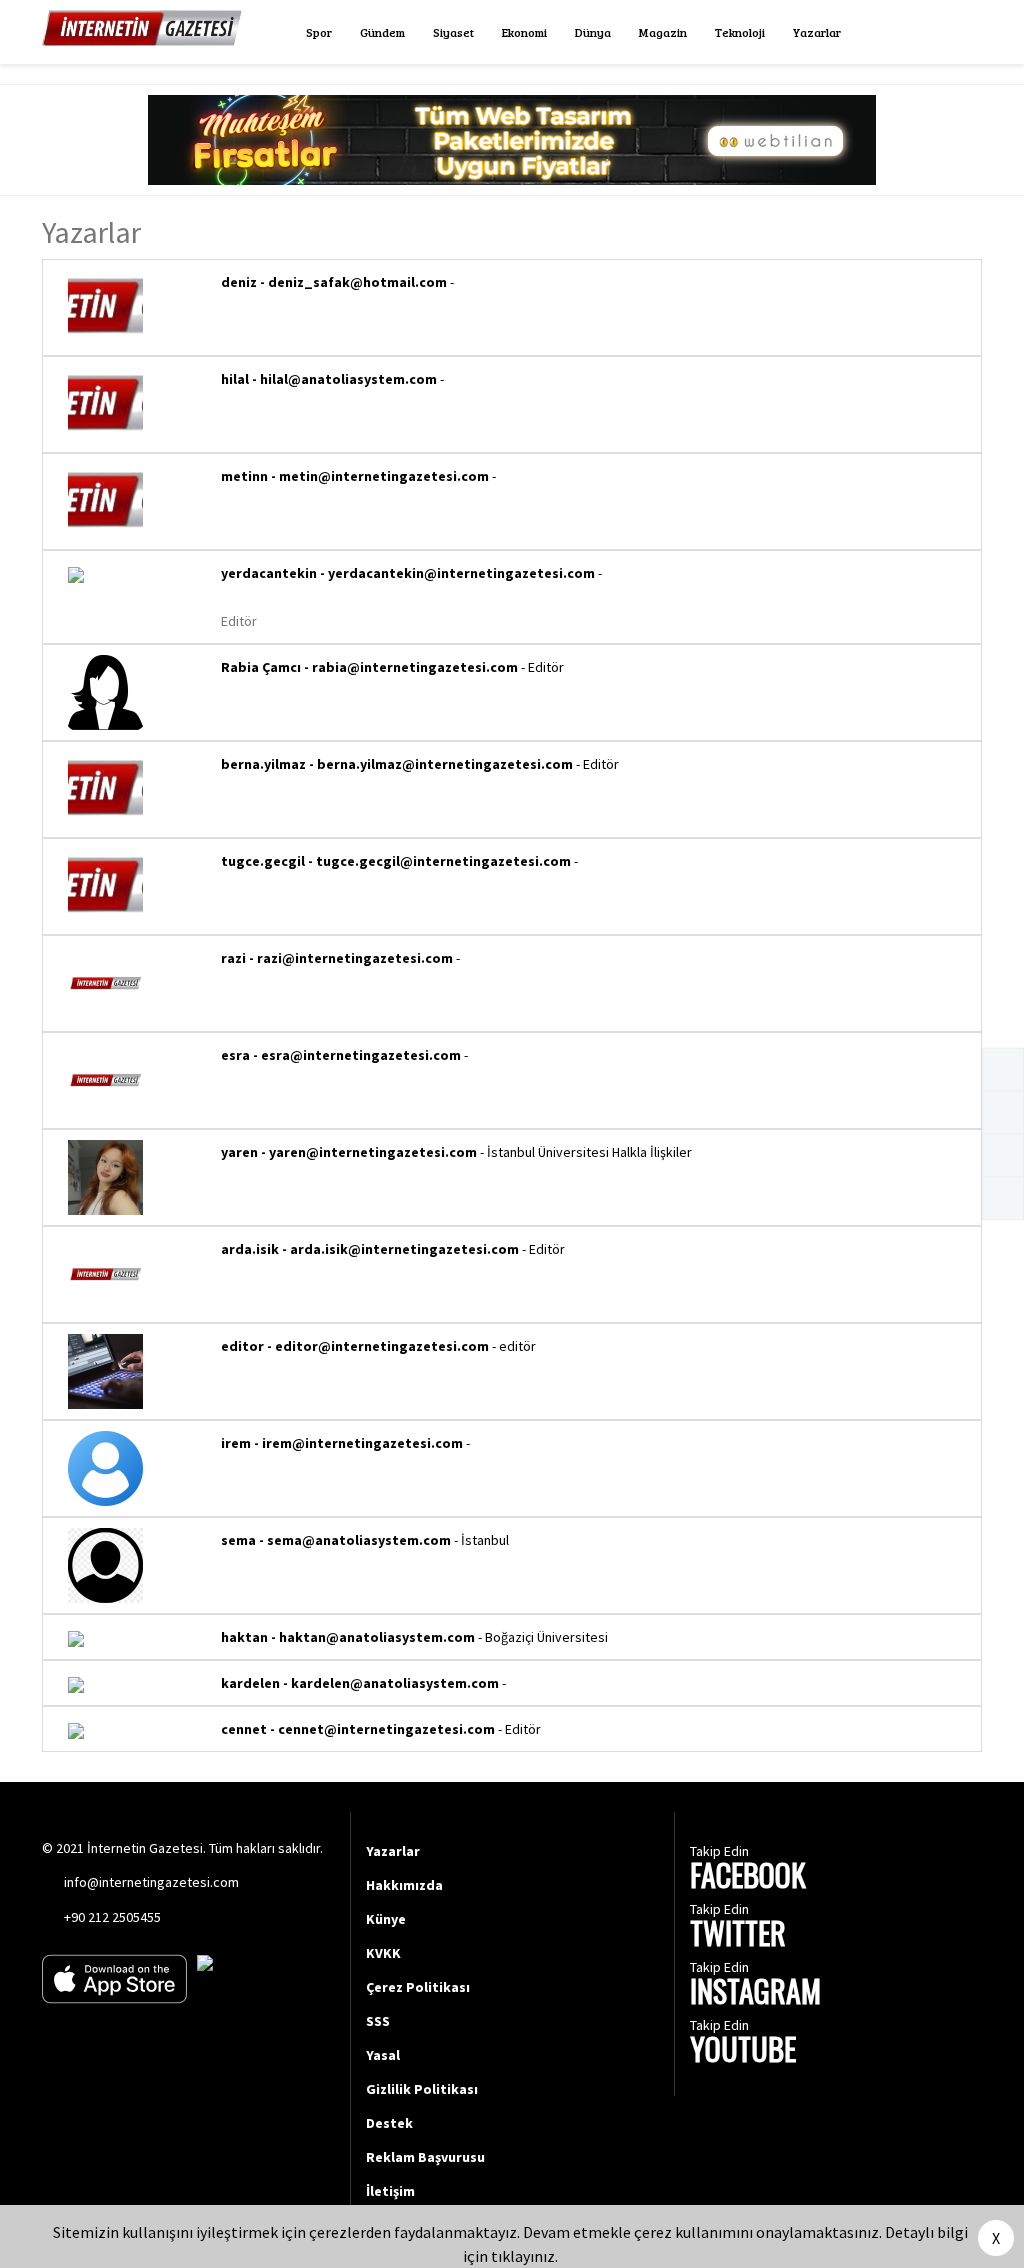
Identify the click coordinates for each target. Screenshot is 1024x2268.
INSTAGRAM (755, 1993)
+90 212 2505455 (112, 1917)
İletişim (390, 2191)
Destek (389, 2123)
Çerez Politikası (418, 1987)
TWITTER (738, 1935)
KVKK (383, 1953)
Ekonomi (524, 32)
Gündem (382, 32)
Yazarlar (817, 32)
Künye (386, 1919)
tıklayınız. (524, 2256)
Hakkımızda (404, 1885)
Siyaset (453, 32)
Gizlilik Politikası (422, 2089)
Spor (319, 32)
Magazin (663, 32)
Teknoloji (740, 32)
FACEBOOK (748, 1877)
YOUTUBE (743, 2051)
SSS (378, 2021)
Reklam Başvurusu (425, 2157)
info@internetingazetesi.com (151, 1882)
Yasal (383, 2055)
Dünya (593, 32)
